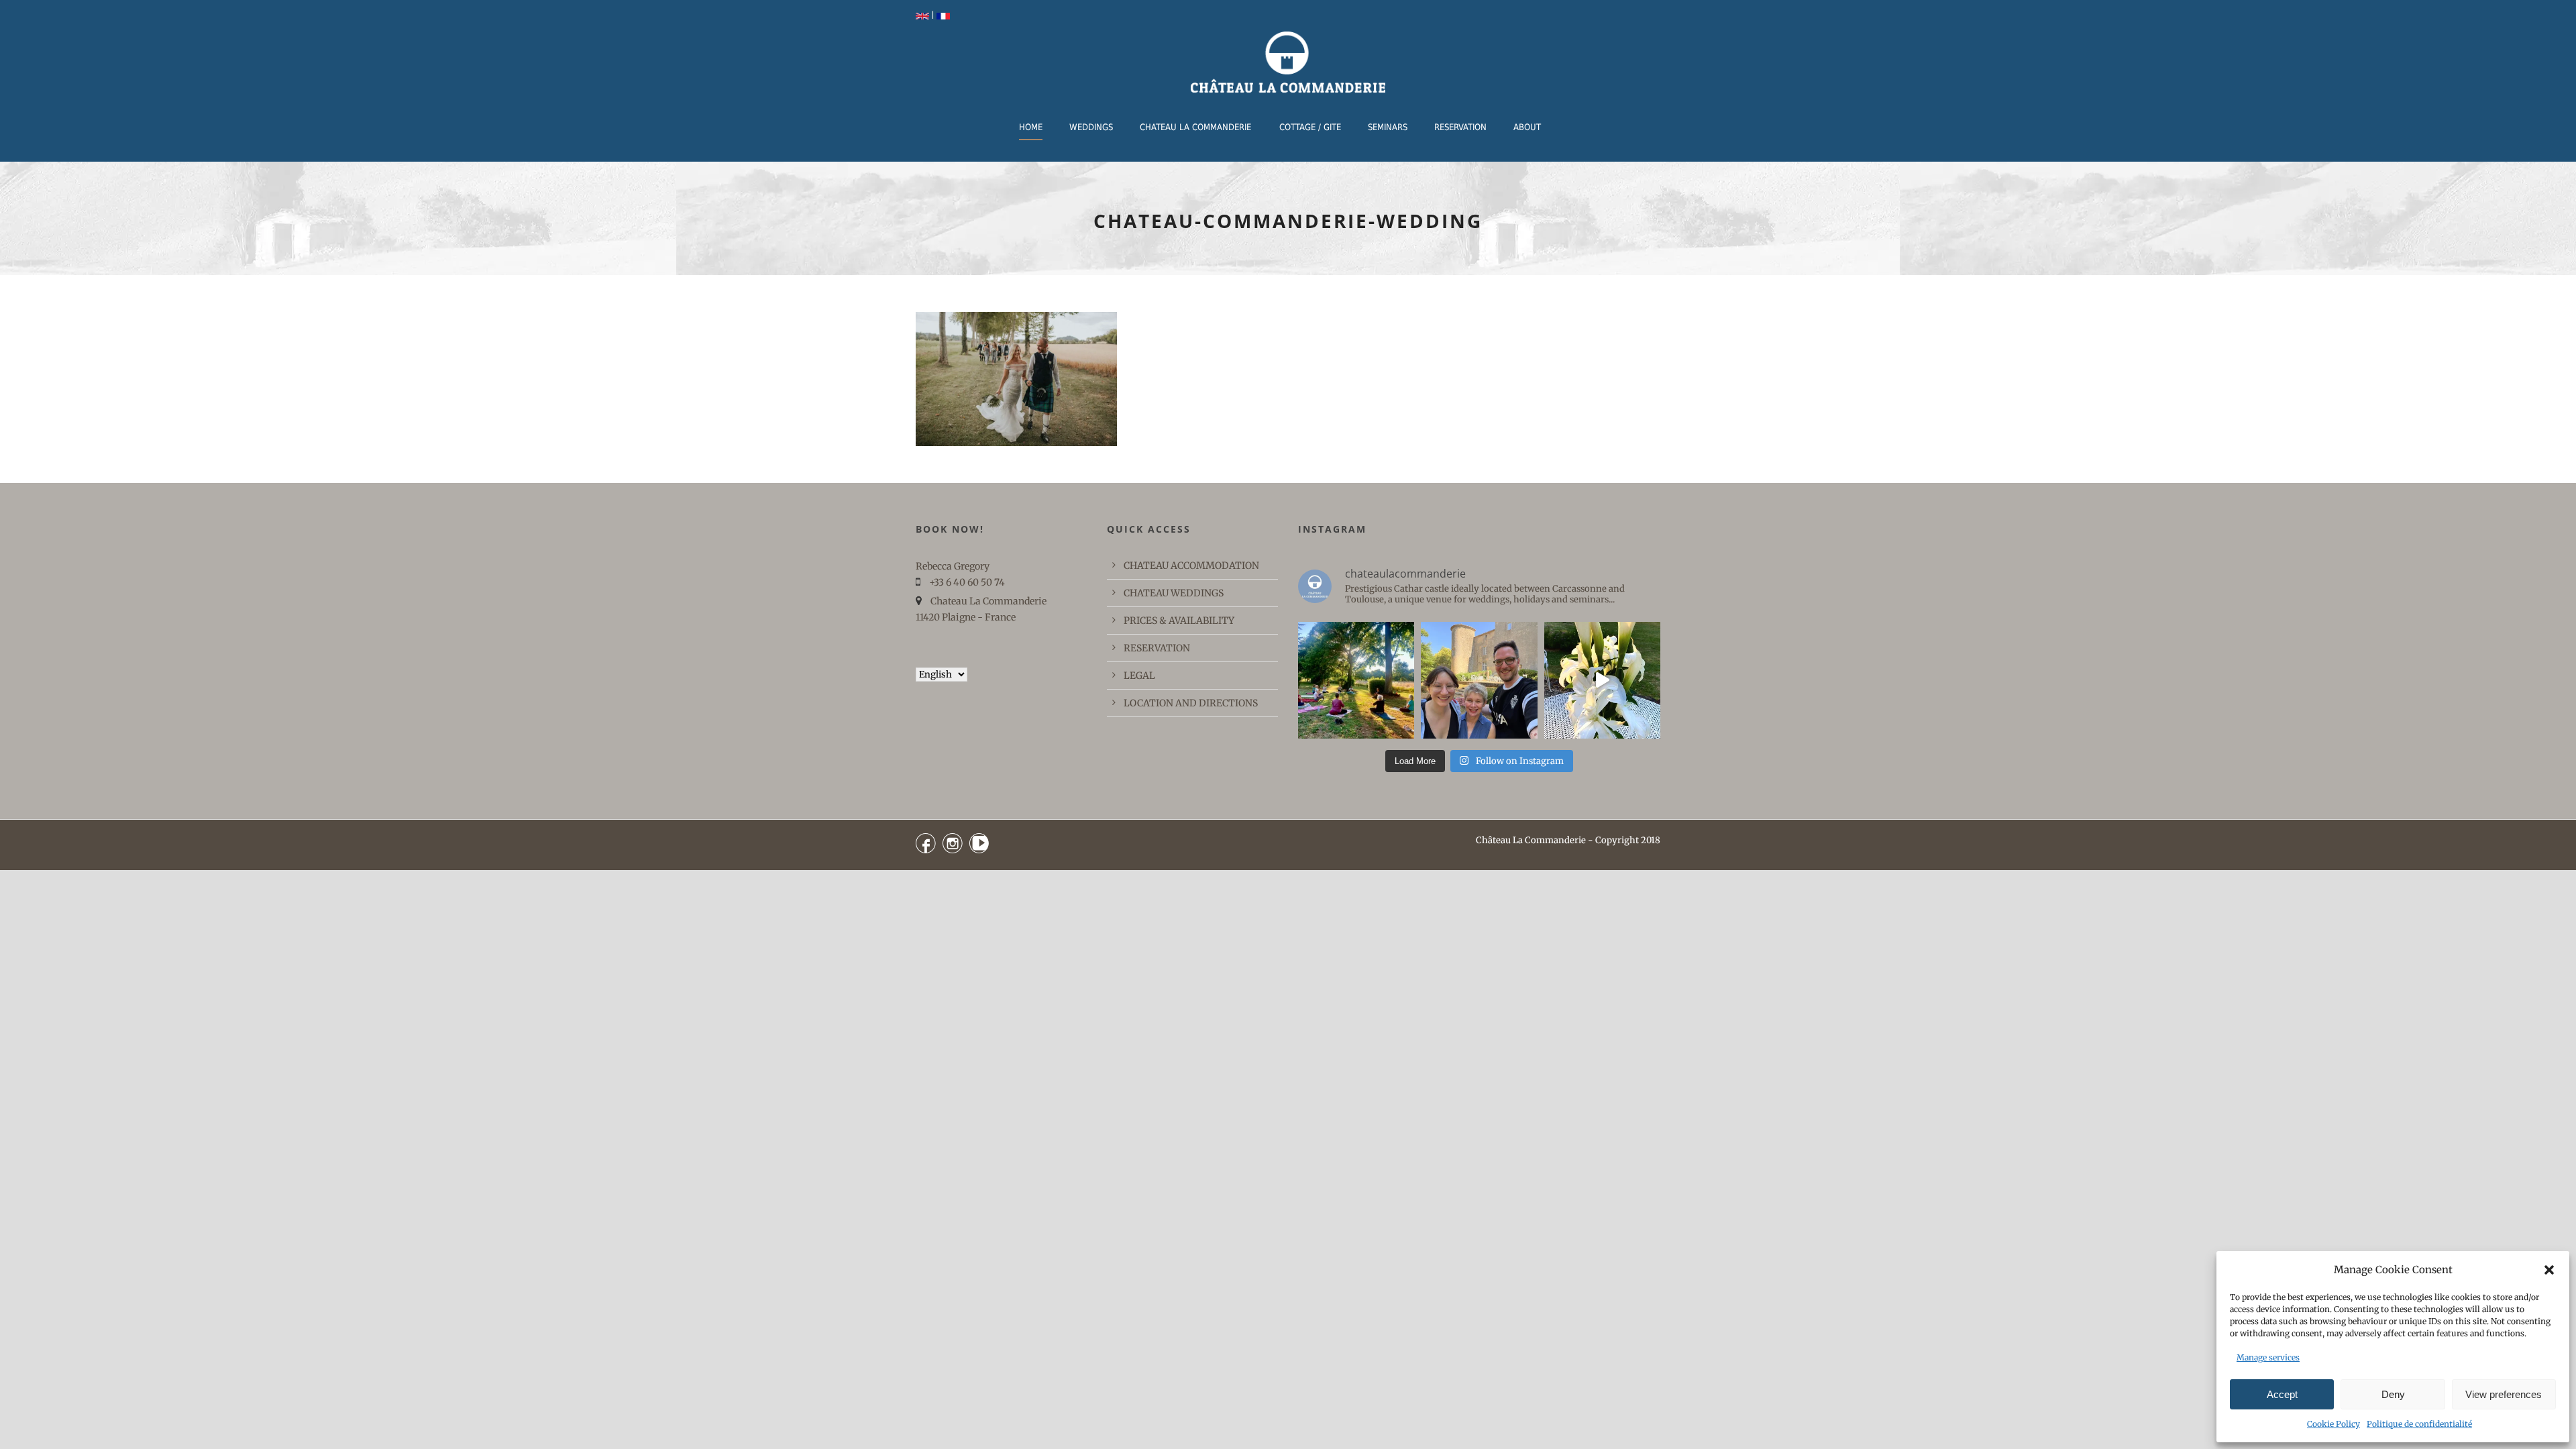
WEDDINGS (1091, 127)
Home (1031, 127)
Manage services (2268, 1357)
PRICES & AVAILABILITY (1179, 621)
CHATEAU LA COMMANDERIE (1195, 127)
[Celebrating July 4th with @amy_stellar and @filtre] (1479, 680)
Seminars (1388, 127)
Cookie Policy (2333, 1424)
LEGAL (1139, 676)
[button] (2549, 1270)
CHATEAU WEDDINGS (1174, 593)
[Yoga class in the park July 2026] (1356, 680)
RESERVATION (1460, 127)
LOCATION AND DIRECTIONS (1191, 703)
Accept (2282, 1394)
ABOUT (1527, 127)
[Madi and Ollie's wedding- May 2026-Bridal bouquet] (1602, 680)
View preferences (2504, 1394)
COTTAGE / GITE (1310, 127)
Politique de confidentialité (2419, 1424)
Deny (2393, 1394)
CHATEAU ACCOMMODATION (1191, 566)
